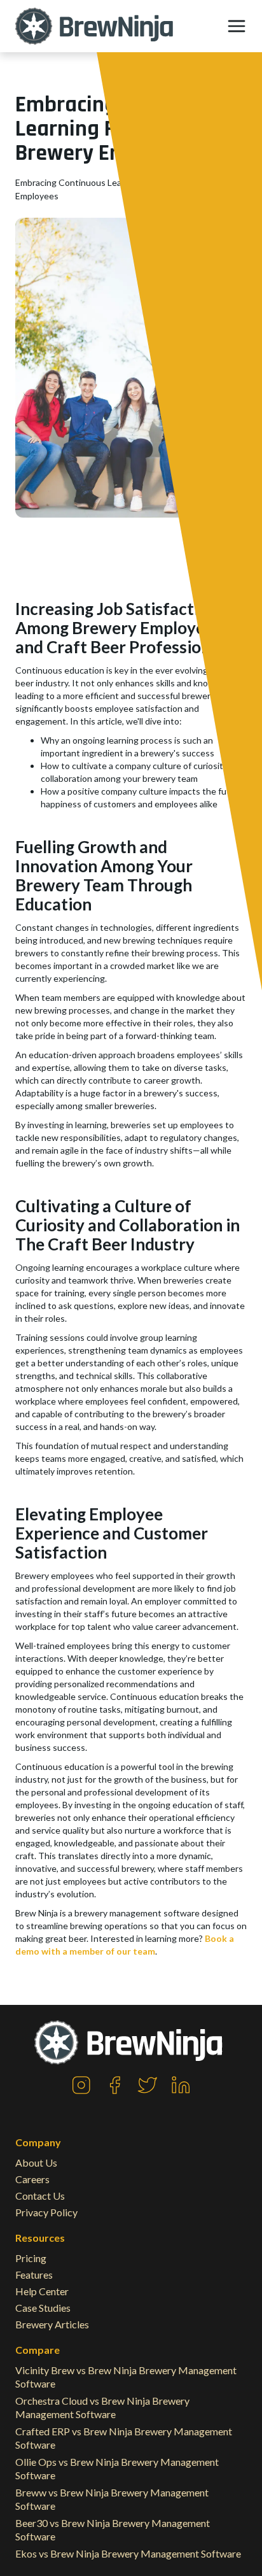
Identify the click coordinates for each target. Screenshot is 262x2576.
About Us (36, 2162)
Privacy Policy (46, 2212)
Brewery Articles (52, 2324)
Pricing (31, 2258)
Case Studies (43, 2308)
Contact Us (40, 2196)
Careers (32, 2179)
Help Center (42, 2291)
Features (34, 2275)
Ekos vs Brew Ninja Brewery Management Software (128, 2553)
